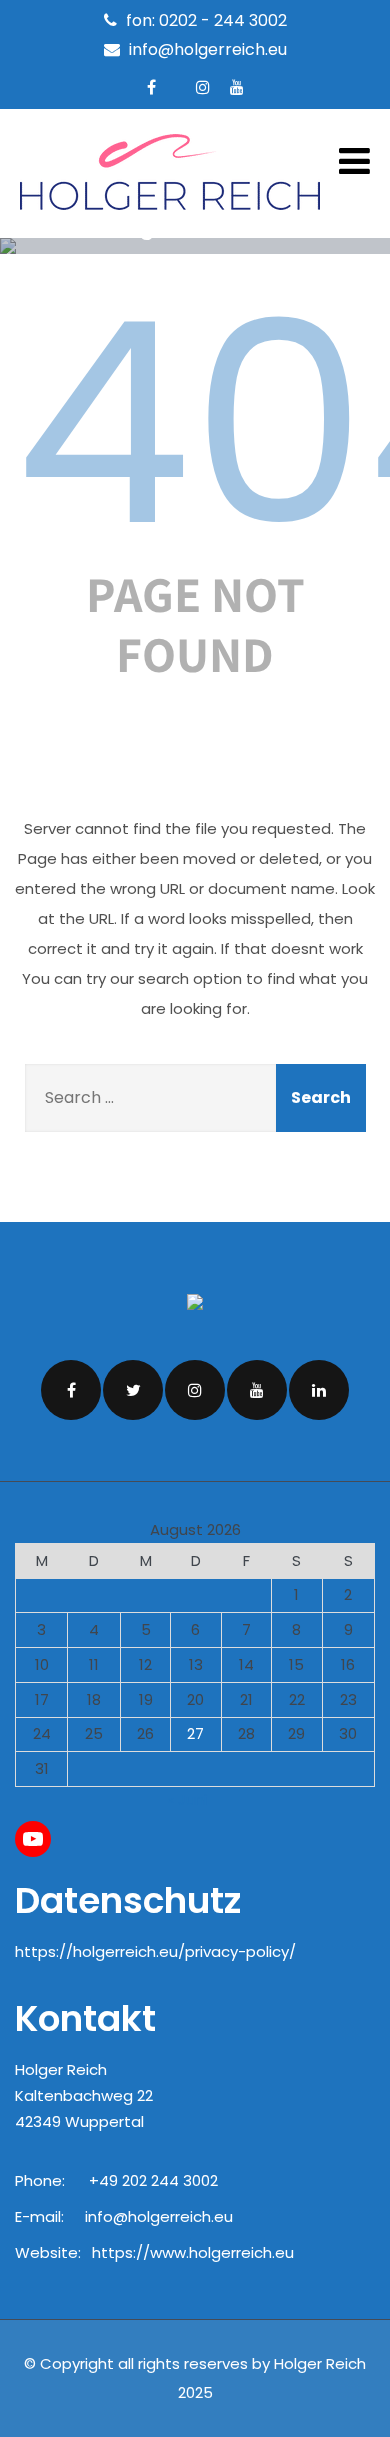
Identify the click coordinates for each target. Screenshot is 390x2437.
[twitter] (133, 1390)
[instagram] (203, 87)
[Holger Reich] (170, 219)
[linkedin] (319, 1390)
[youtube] (237, 87)
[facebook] (151, 87)
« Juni (187, 1799)
